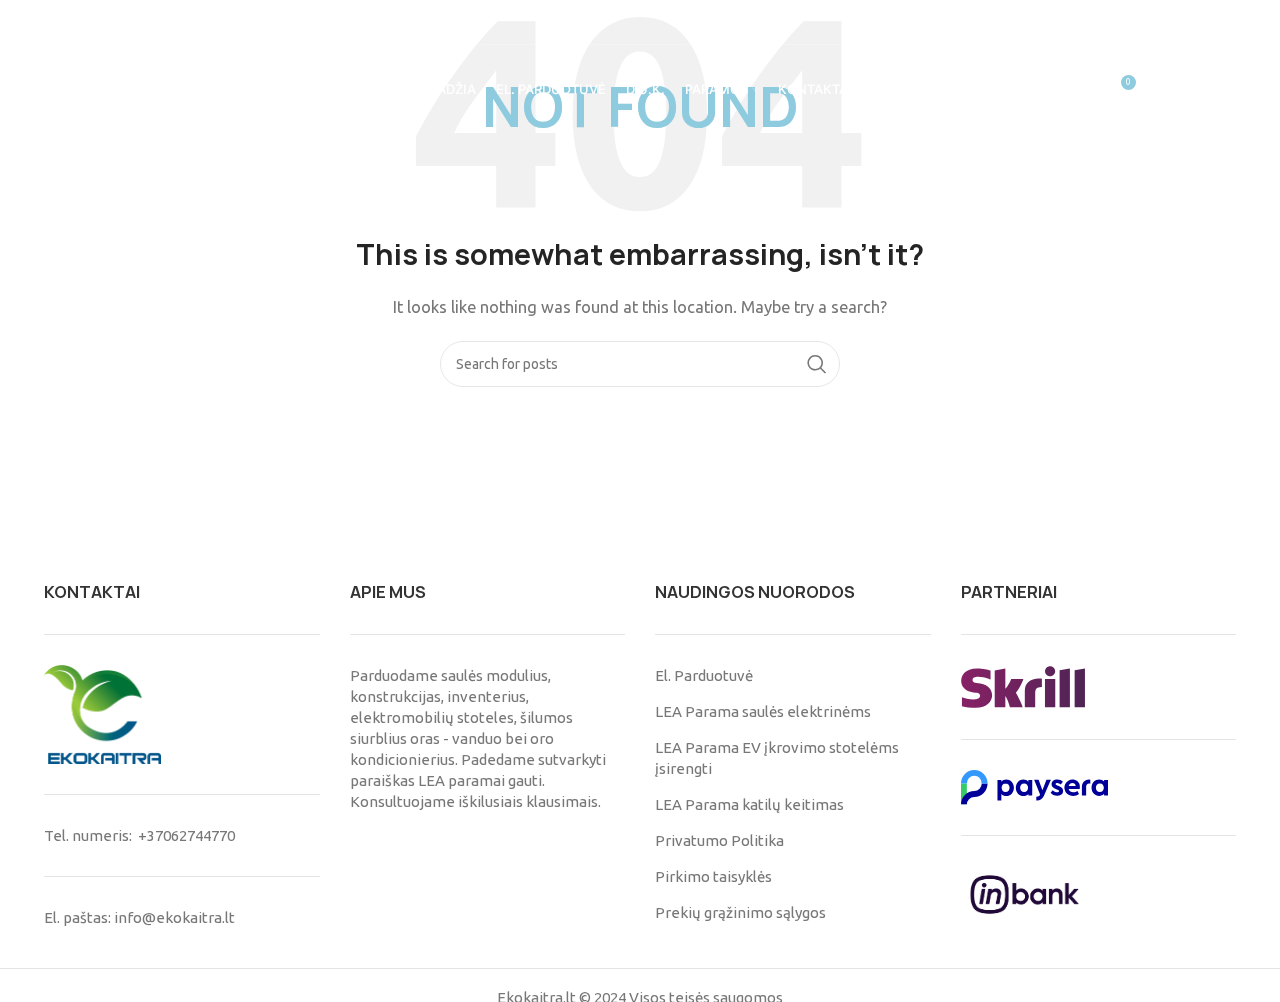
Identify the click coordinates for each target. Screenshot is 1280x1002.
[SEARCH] (817, 364)
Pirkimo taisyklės (713, 876)
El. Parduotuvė (704, 675)
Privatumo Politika (719, 840)
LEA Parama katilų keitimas (749, 804)
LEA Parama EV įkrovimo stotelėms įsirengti (777, 758)
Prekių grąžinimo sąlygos (740, 912)
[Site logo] (90, 88)
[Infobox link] (101, 22)
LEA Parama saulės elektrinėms (763, 711)
